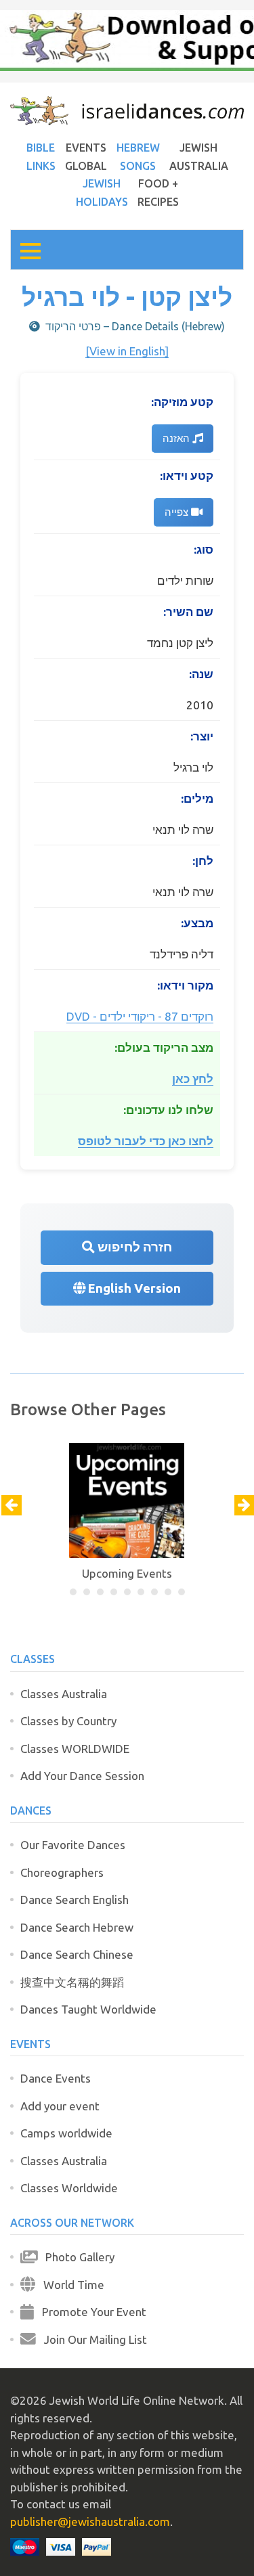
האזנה (177, 438)
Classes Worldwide (69, 2188)
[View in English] (127, 351)
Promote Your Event (90, 2312)
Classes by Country (68, 1721)
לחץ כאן (193, 1079)
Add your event (60, 2106)
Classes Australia (64, 1694)
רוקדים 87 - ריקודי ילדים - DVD (140, 1016)
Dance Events (56, 2078)
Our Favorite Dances (73, 1845)
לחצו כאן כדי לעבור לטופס (146, 1141)
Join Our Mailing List (91, 2339)
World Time (70, 2285)
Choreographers (62, 1872)
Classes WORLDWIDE (75, 1749)
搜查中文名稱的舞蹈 (72, 1982)
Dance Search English (75, 1900)
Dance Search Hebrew (77, 1927)
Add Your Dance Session (82, 1776)
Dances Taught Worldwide (88, 2009)
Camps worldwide (66, 2133)
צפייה (178, 512)
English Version (133, 1288)
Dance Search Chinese (77, 1954)
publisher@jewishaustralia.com (90, 2522)
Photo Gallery (76, 2257)
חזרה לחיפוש (133, 1247)
